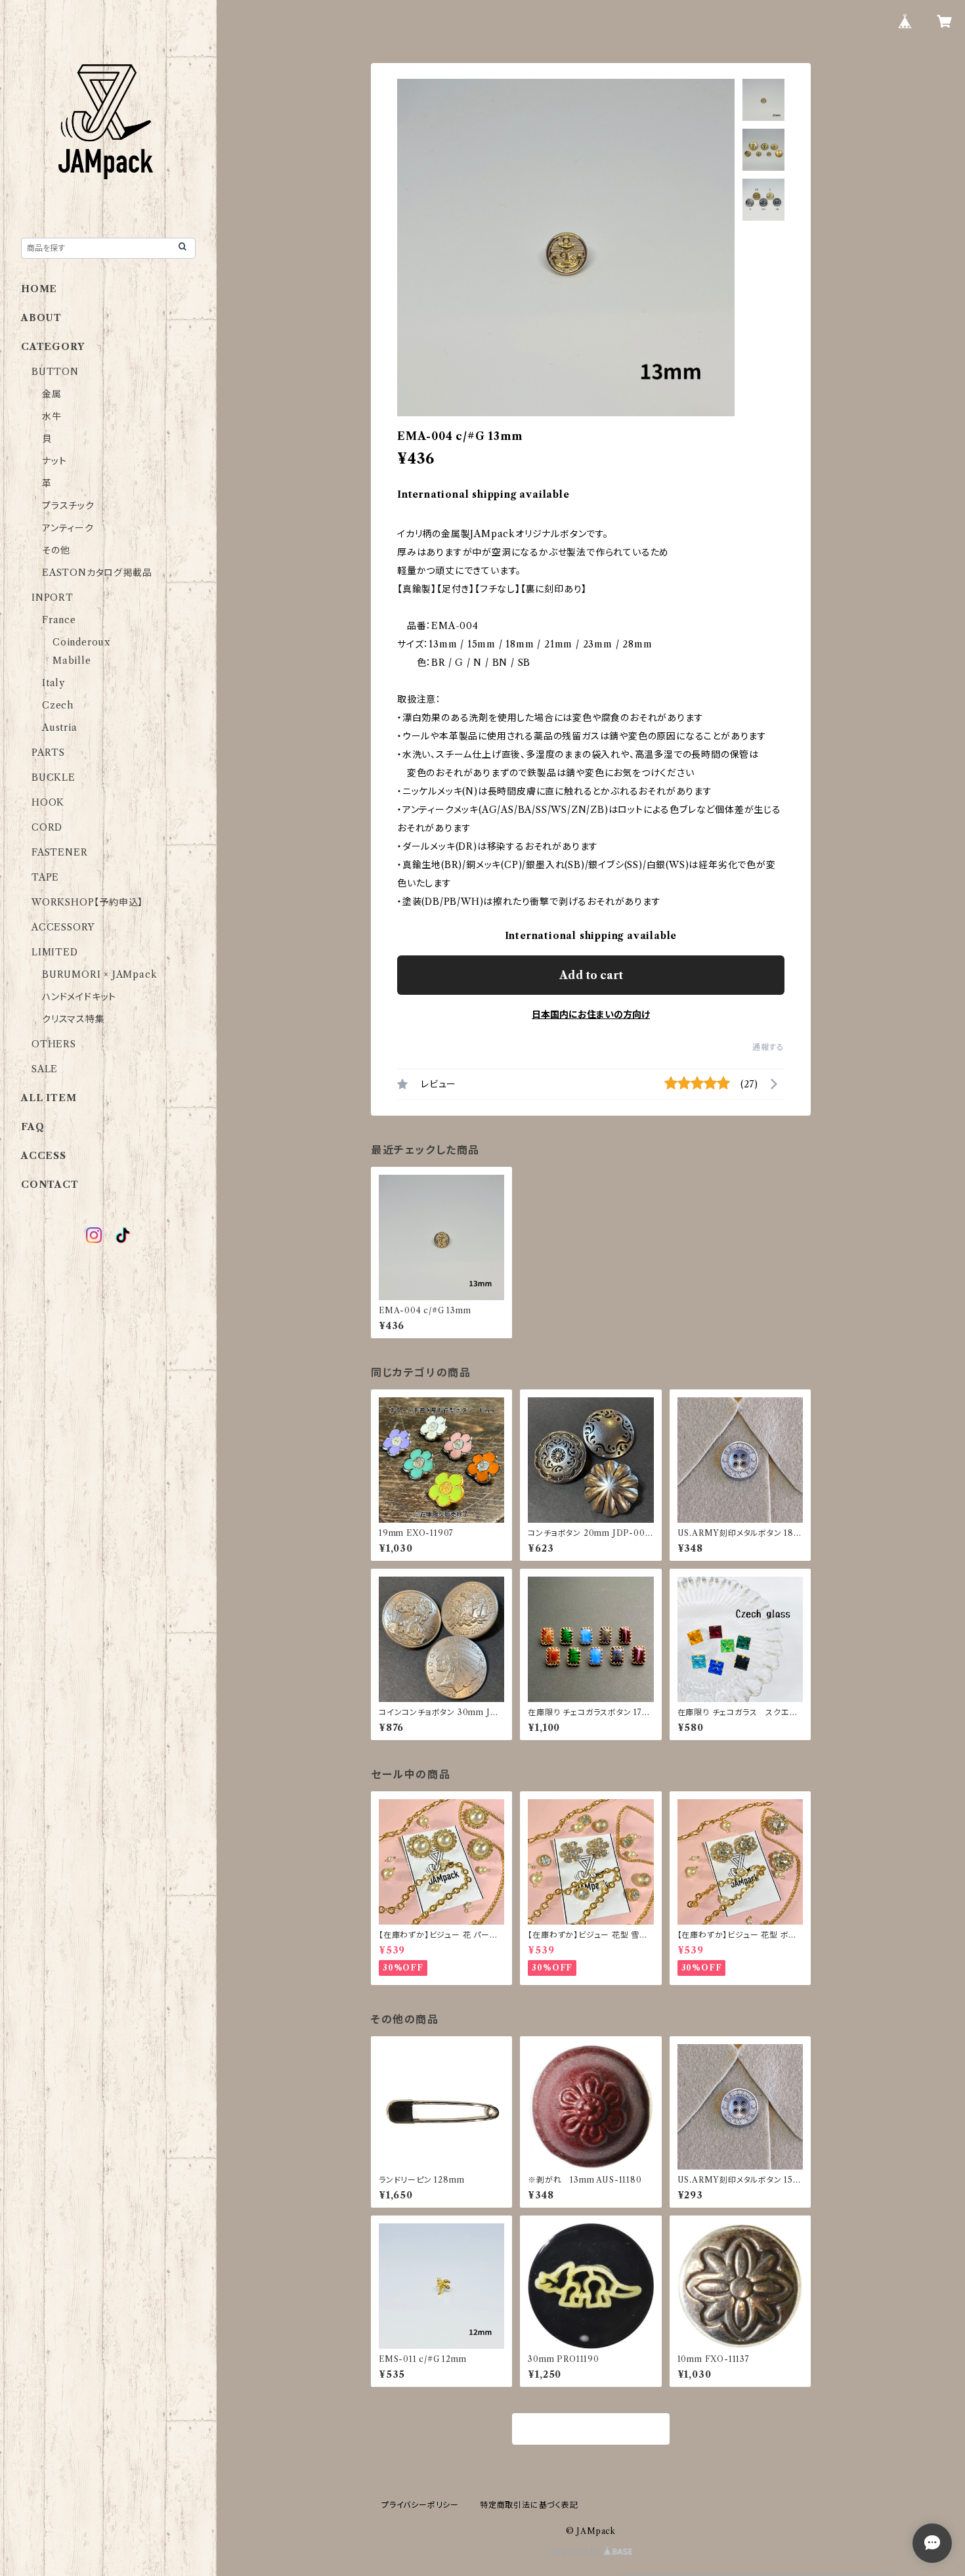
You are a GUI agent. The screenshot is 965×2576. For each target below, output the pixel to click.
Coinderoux (81, 642)
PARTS (48, 753)
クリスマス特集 (74, 1019)
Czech (58, 705)
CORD (47, 827)
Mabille (72, 661)
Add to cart (591, 975)
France (59, 620)
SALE (45, 1069)
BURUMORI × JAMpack (99, 974)
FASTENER (59, 852)
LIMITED (55, 952)
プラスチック (68, 506)
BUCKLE (54, 777)
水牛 (52, 416)
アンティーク (68, 528)
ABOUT (41, 318)
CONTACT (50, 1185)
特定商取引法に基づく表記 (529, 2505)
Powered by (577, 2552)
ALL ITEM (49, 1098)
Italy (54, 683)
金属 (52, 394)
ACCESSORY (63, 927)
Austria (60, 728)
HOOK (48, 802)
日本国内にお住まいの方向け (591, 1015)
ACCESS (44, 1156)
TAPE (45, 877)
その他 (56, 550)
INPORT (53, 598)
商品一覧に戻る (591, 2430)
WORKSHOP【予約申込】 (87, 902)
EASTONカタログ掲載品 (97, 573)
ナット (54, 461)
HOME (39, 289)
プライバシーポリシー (420, 2505)
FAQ (32, 1127)
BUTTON (55, 372)
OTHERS (54, 1044)
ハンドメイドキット (79, 997)
